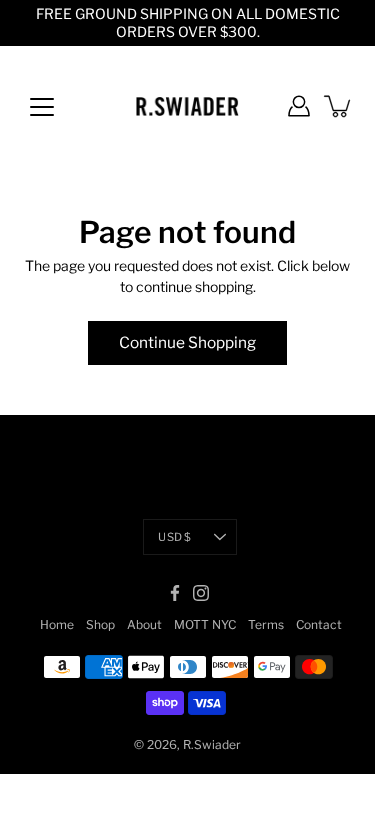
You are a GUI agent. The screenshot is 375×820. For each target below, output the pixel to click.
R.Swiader (212, 744)
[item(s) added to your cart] (339, 106)
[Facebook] (175, 593)
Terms (266, 624)
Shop (100, 624)
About (144, 624)
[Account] (299, 106)
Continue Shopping (187, 342)
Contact (319, 624)
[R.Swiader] (187, 106)
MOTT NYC (205, 624)
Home (57, 624)
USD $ (174, 537)
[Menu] (42, 107)
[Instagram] (201, 593)
